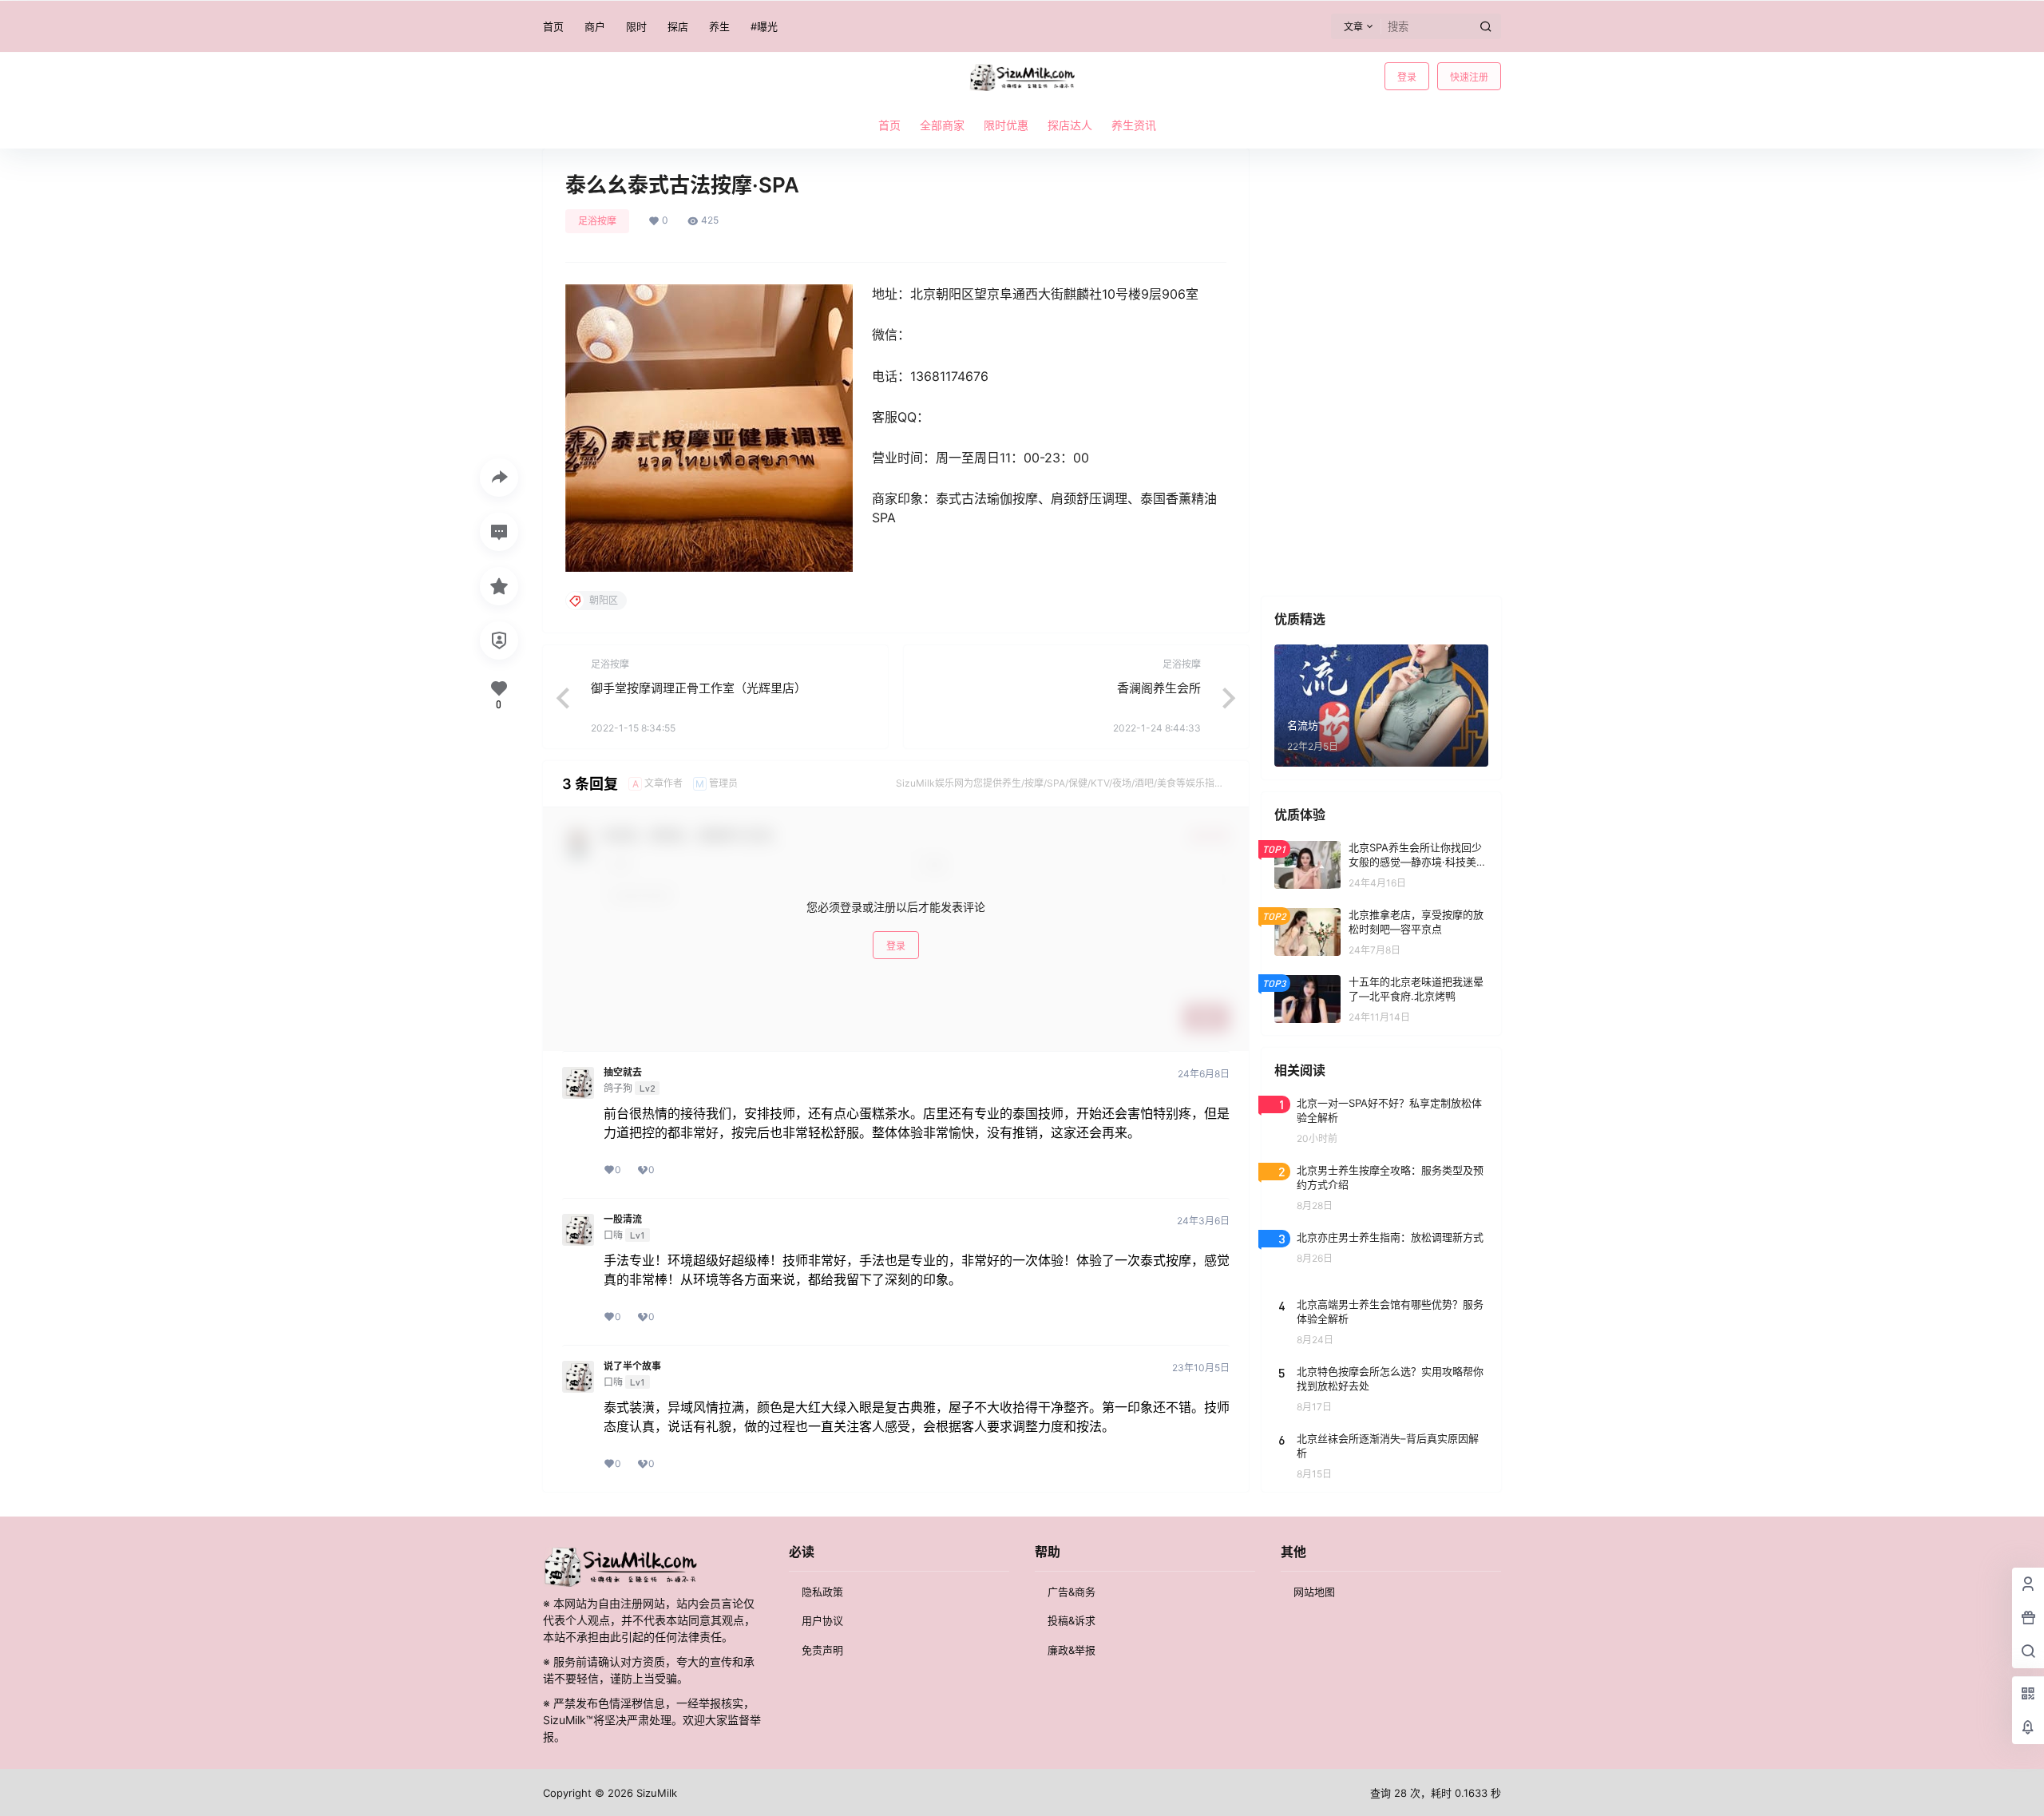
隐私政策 (822, 1592)
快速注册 (1469, 77)
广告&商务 (1072, 1592)
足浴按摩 (597, 221)
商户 (595, 26)
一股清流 (623, 1219)
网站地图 (1314, 1592)
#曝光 (764, 26)
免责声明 (822, 1650)
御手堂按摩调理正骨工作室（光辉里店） (699, 688)
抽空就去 (623, 1073)
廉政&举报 (1072, 1650)
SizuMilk (655, 1793)
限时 (636, 26)
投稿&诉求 (1072, 1620)
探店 (678, 26)
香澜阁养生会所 (1159, 688)
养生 (719, 26)
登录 (1407, 77)
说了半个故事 (632, 1366)
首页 (553, 26)
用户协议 (822, 1620)
